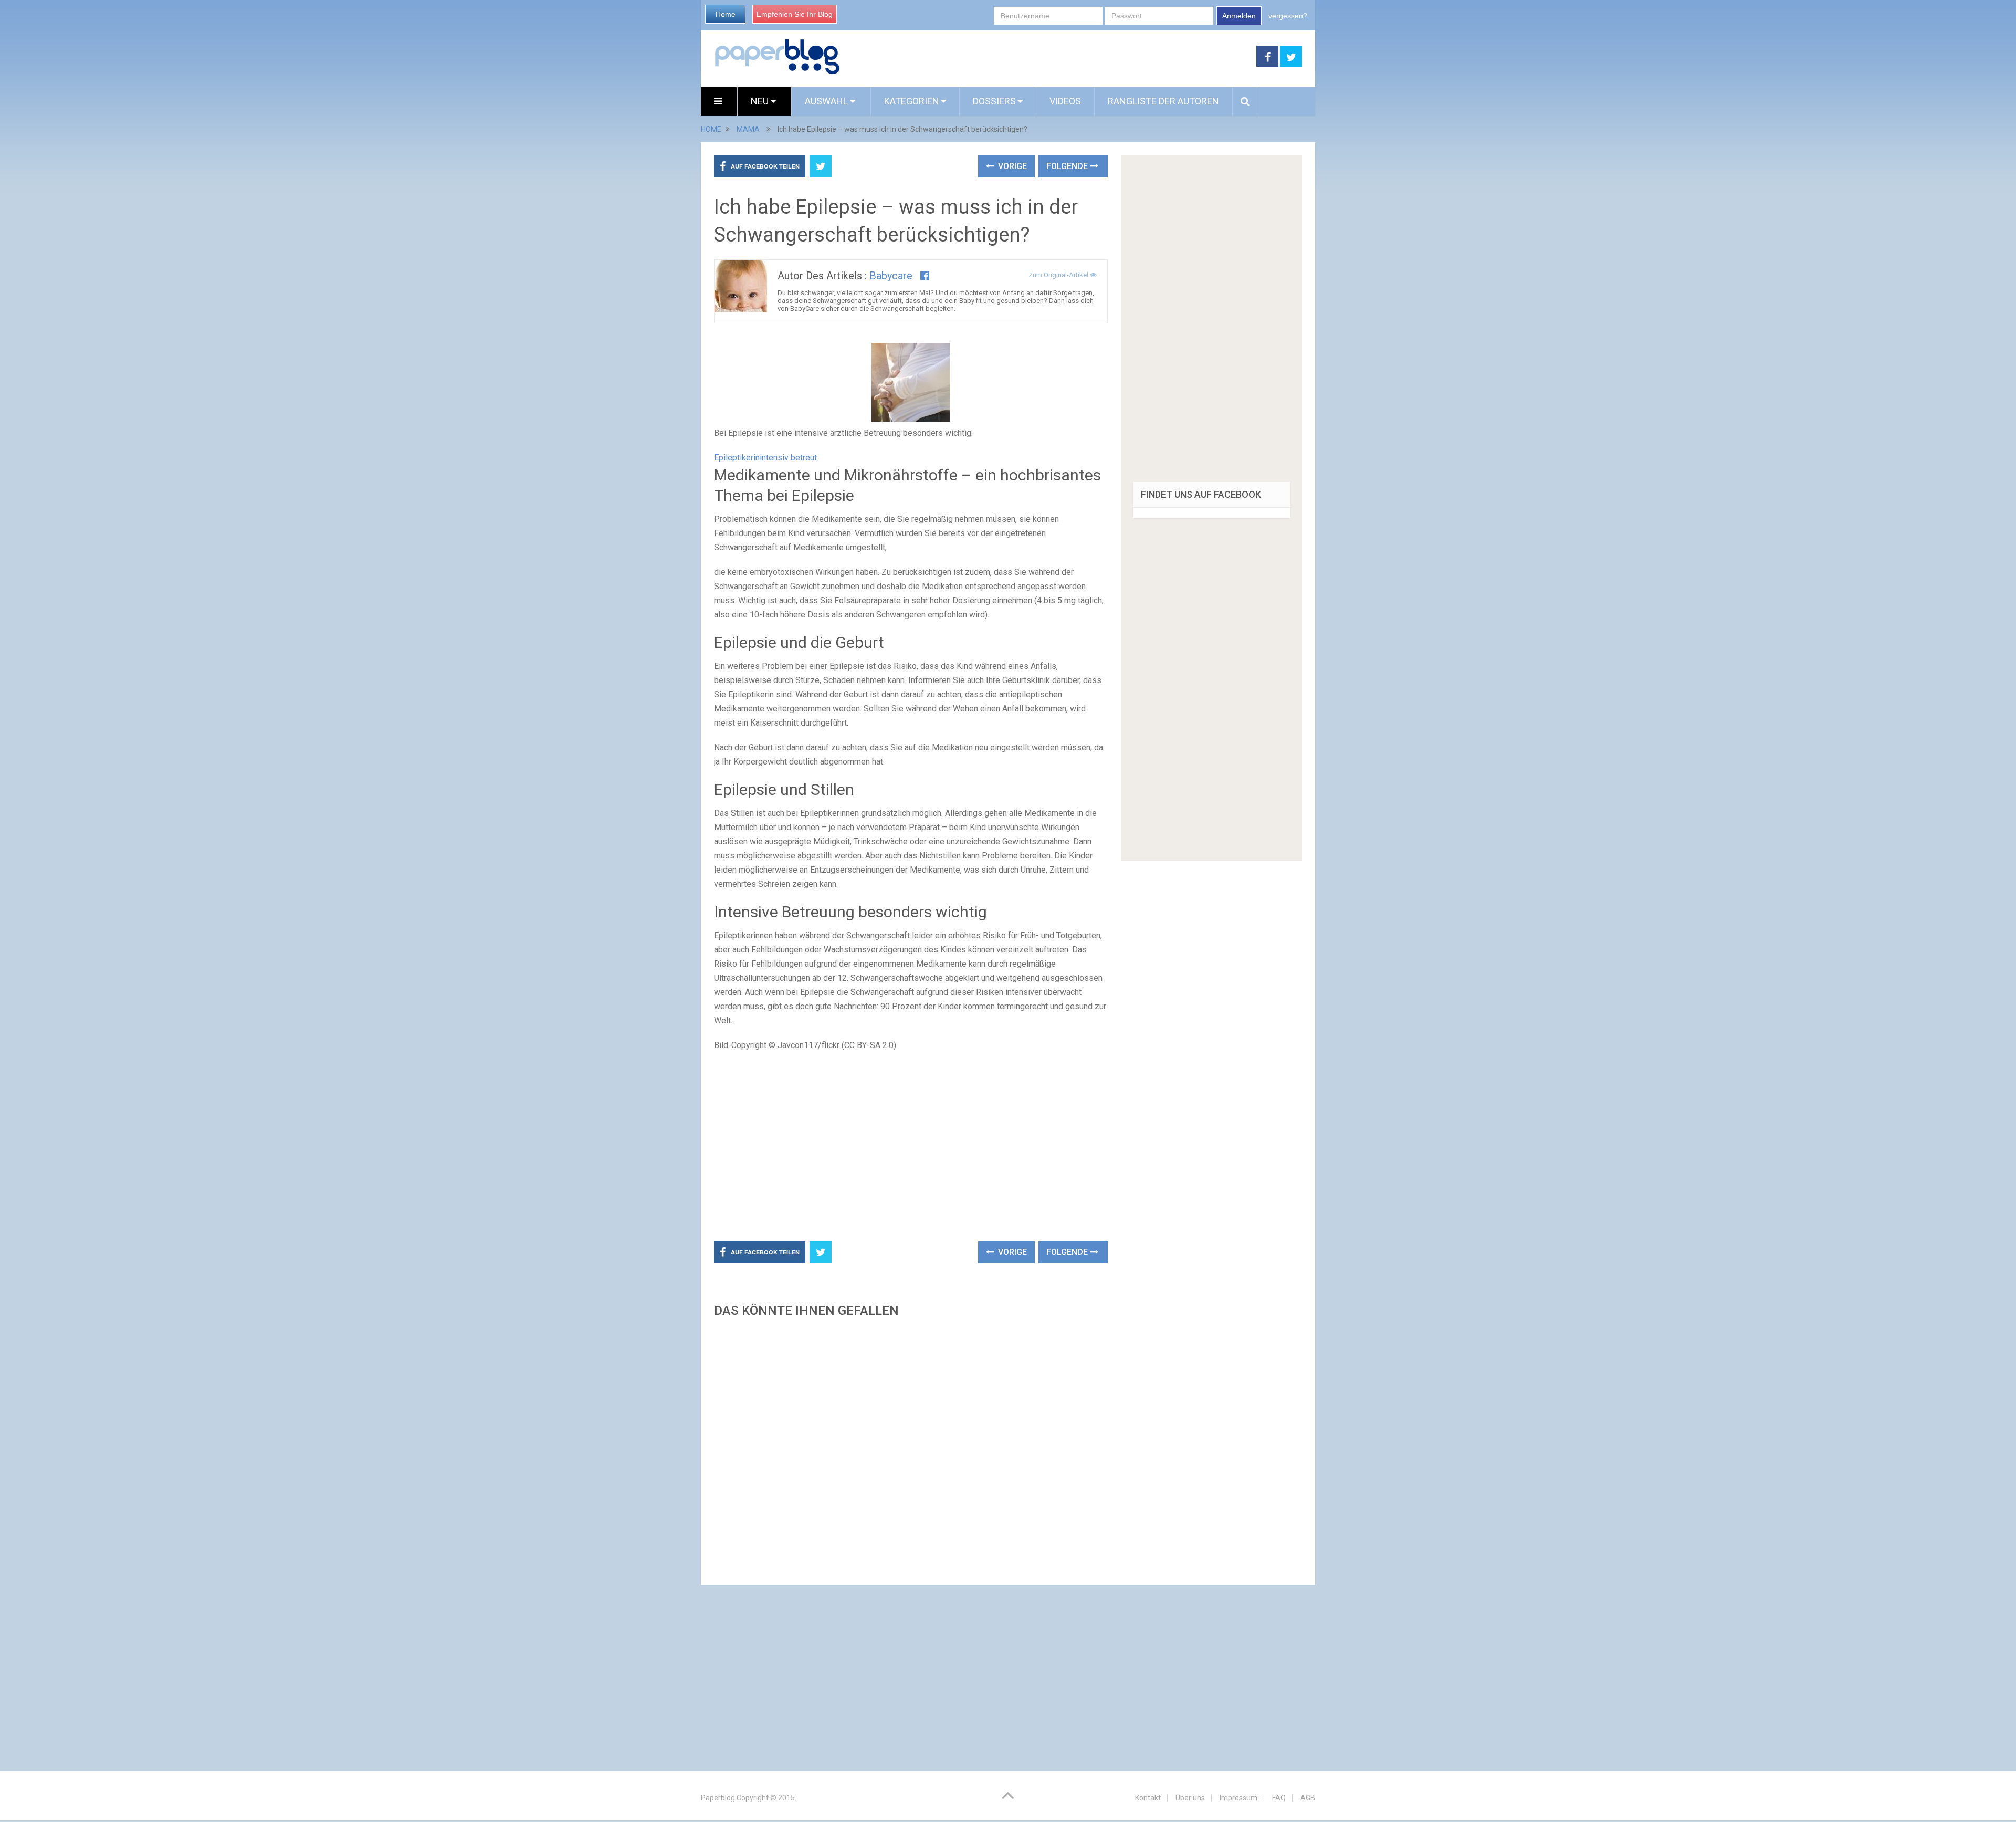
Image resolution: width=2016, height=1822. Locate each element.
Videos (1065, 101)
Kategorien (912, 101)
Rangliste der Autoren (1163, 101)
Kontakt (1148, 1798)
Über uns (1190, 1798)
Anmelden (1239, 16)
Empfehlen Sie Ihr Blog (795, 14)
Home (726, 14)
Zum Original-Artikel (1059, 275)
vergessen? (1288, 16)
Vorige (1011, 166)
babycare (891, 276)
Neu (761, 101)
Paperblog (718, 1798)
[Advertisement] (1048, 57)
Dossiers (994, 101)
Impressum (1238, 1798)
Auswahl (827, 101)
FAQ (1279, 1798)
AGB (1308, 1798)
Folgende (1068, 166)
